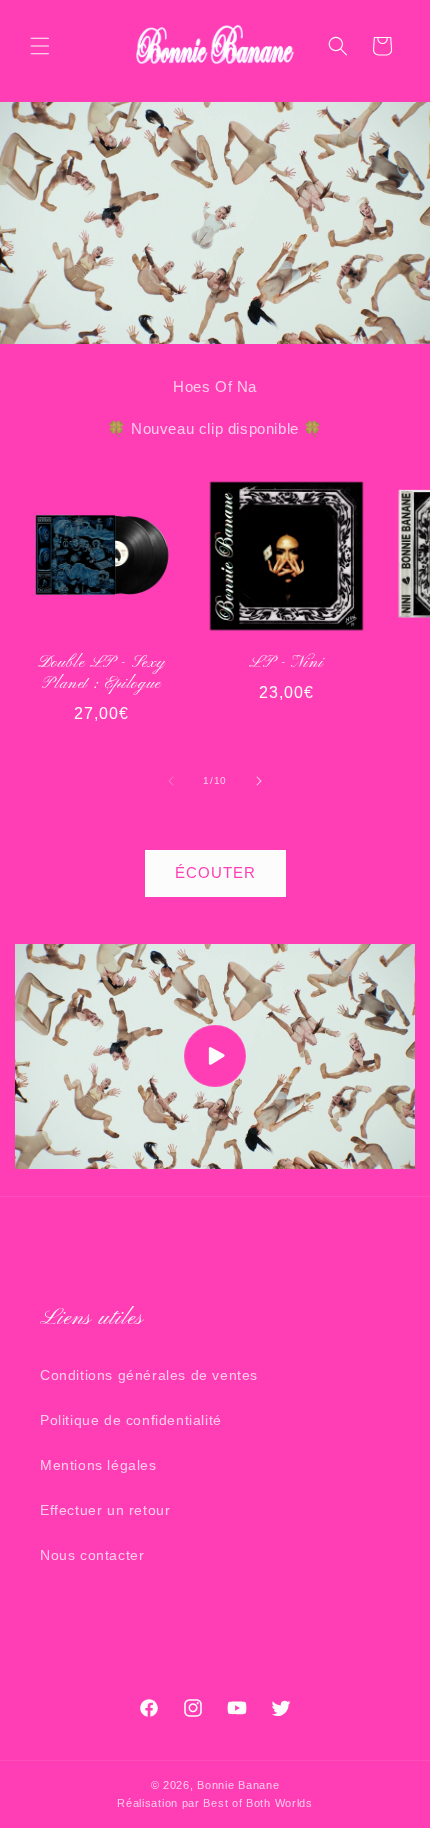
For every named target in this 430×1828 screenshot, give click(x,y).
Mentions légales (98, 1465)
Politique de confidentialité (131, 1420)
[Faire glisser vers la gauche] (171, 781)
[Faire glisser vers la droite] (259, 781)
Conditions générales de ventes (149, 1375)
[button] (40, 46)
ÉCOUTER (215, 872)
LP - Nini (286, 663)
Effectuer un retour (105, 1510)
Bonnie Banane (238, 1785)
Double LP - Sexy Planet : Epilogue (102, 674)
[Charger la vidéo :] (215, 1056)
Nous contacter (92, 1555)
